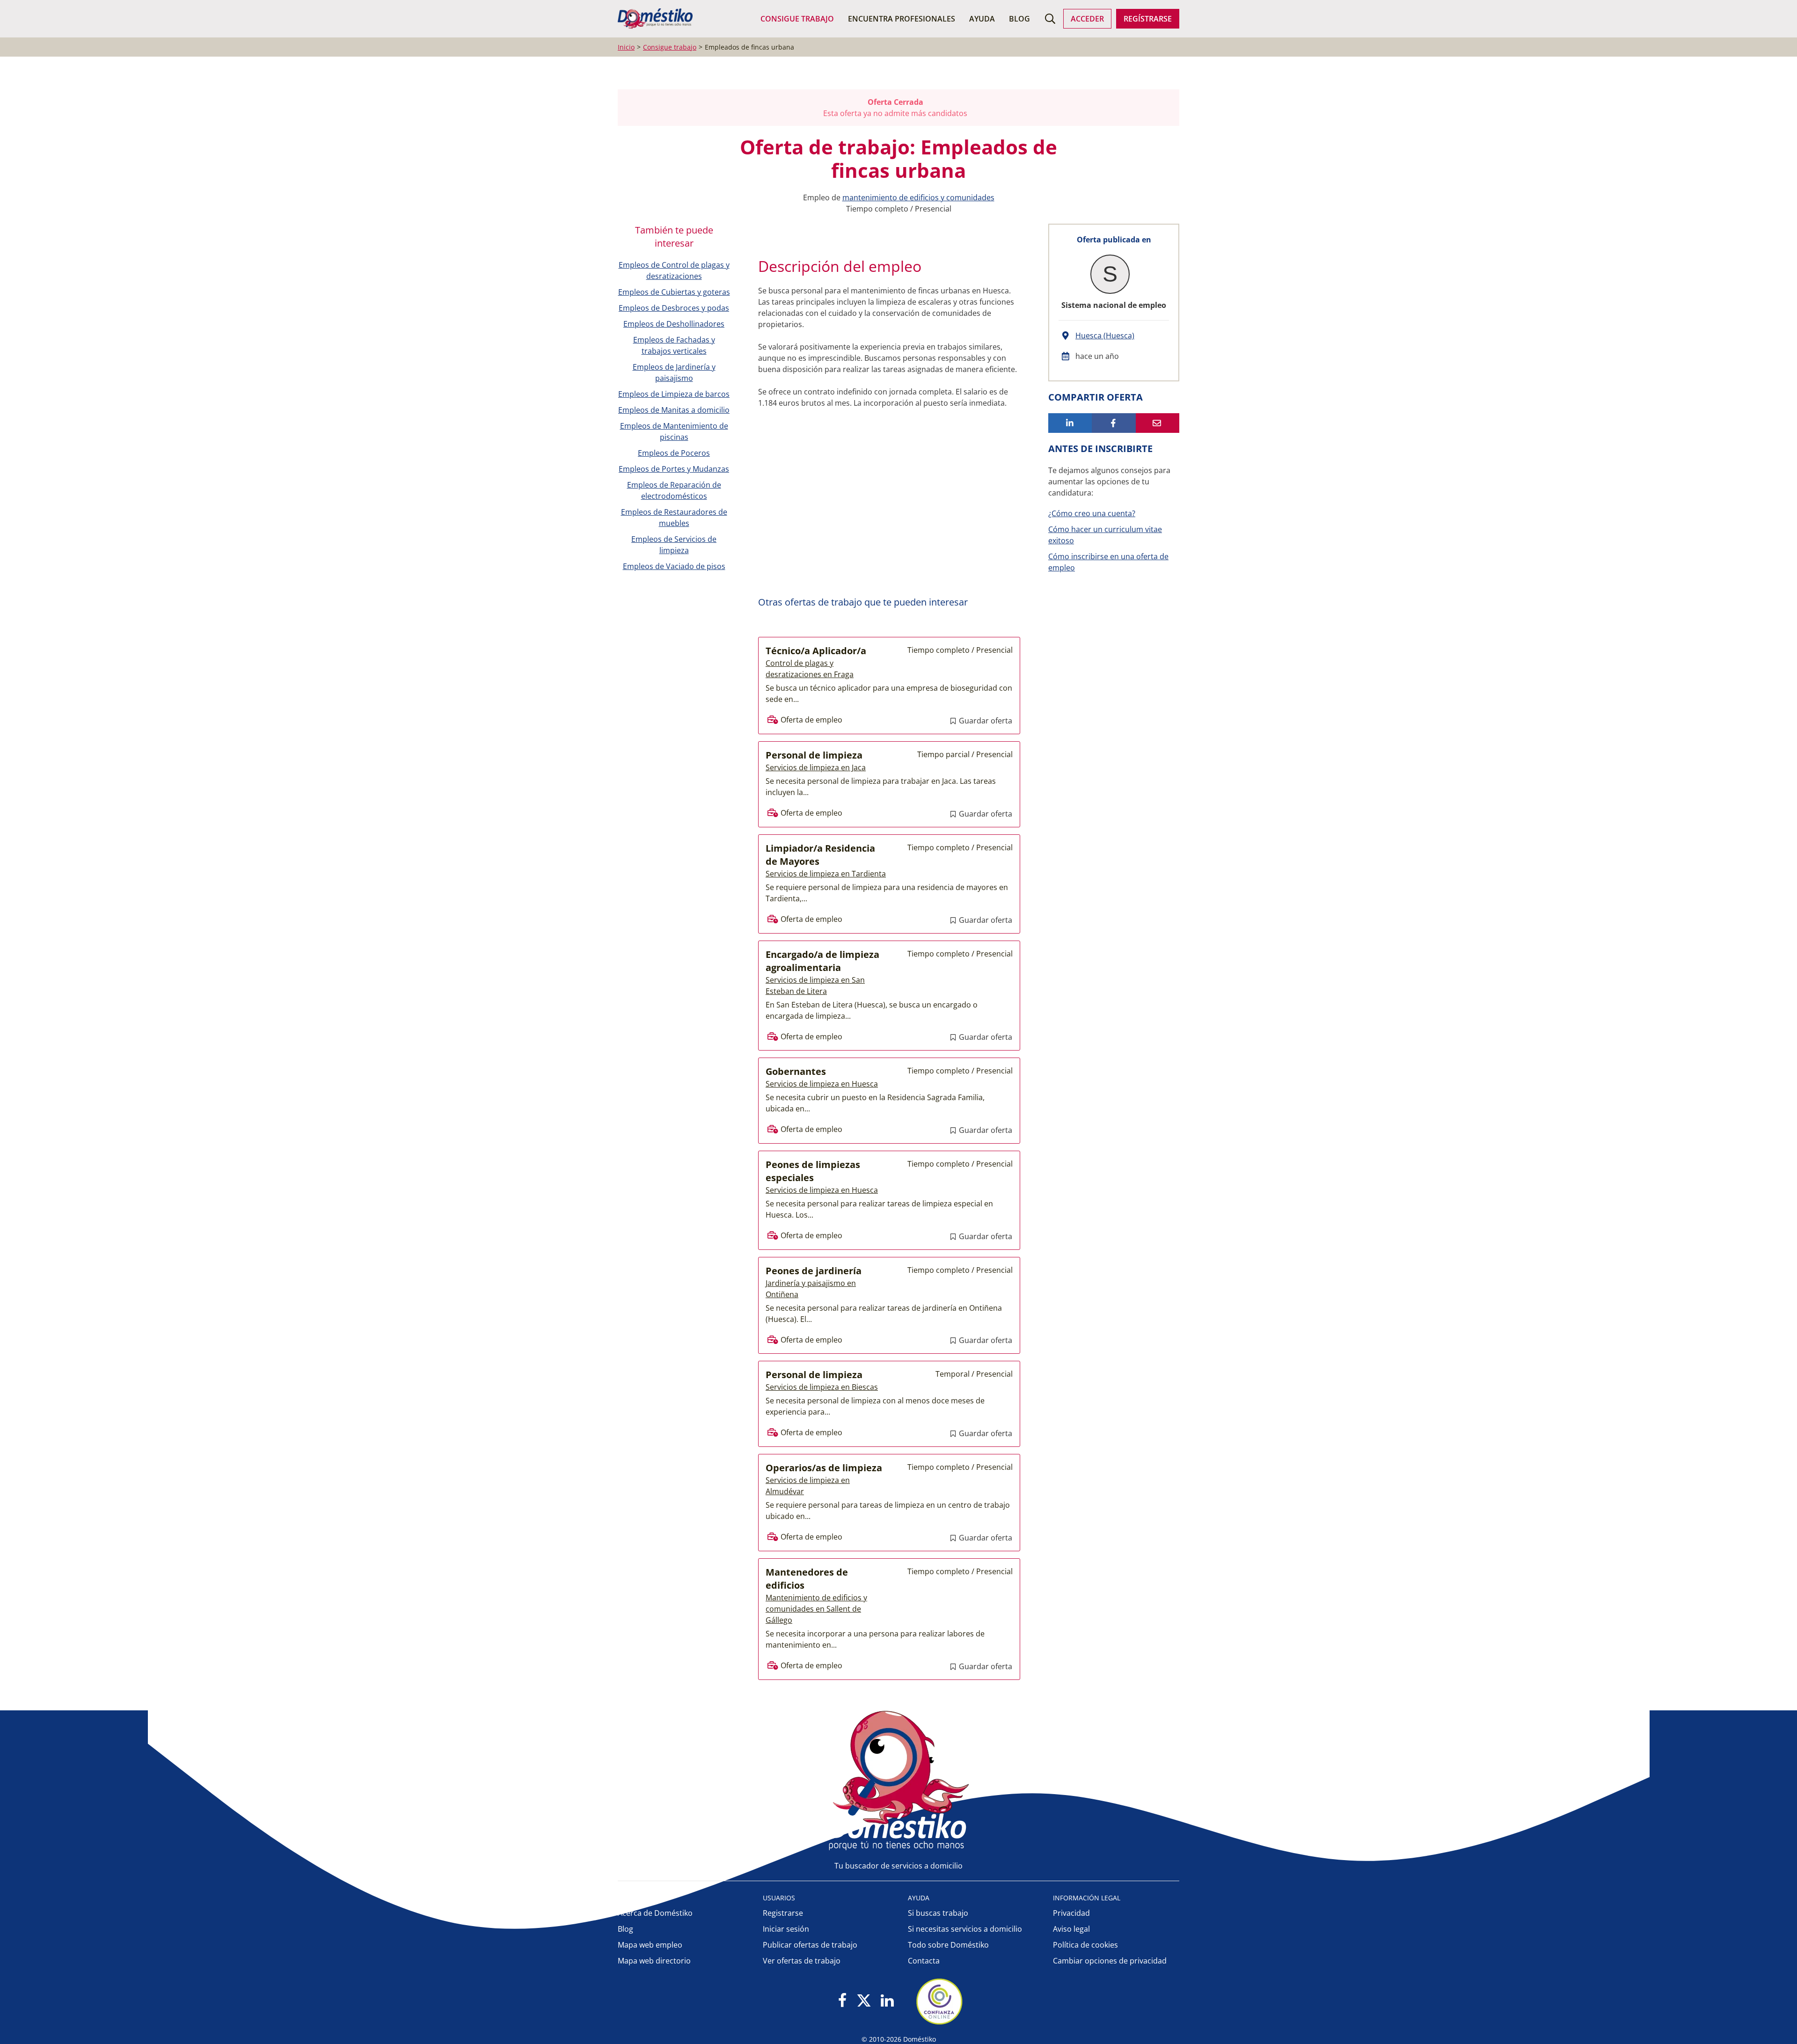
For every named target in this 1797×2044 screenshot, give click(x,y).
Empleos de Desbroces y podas (674, 308)
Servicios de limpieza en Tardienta (826, 874)
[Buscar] (1050, 19)
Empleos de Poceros (674, 453)
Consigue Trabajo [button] (797, 19)
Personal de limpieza (814, 755)
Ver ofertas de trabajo (802, 1961)
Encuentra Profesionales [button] (902, 19)
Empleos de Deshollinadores (674, 324)
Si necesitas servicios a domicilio (965, 1929)
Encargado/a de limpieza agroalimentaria (822, 961)
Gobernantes (796, 1071)
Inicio (626, 47)
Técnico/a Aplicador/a (816, 651)
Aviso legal (1071, 1929)
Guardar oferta (985, 721)
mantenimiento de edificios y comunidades (918, 197)
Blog (1019, 19)
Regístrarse (1148, 19)
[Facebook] (843, 2001)
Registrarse (783, 1913)
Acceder (1087, 19)
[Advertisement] (884, 511)
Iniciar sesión (786, 1929)
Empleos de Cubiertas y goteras (674, 292)
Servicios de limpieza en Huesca (822, 1084)
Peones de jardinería (814, 1271)
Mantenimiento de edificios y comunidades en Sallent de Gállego (816, 1609)
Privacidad (1071, 1913)
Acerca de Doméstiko (655, 1913)
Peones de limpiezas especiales (813, 1171)
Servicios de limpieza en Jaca (816, 767)
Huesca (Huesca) (1105, 336)
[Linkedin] (887, 2001)
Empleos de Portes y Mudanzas (674, 469)
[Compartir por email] (1158, 423)
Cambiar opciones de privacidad (1110, 1961)
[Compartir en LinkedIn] (1070, 423)
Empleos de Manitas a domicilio (674, 410)
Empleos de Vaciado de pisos (674, 566)
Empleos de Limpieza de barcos (674, 394)
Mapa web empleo (650, 1945)
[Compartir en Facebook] (1114, 423)
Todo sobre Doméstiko (948, 1945)
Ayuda (982, 19)
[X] (864, 2001)
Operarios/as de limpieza (824, 1468)
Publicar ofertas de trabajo (810, 1945)
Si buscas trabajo (938, 1913)
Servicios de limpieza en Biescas (822, 1387)
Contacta (924, 1961)
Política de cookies (1085, 1945)
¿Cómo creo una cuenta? (1092, 513)
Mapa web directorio (654, 1961)
